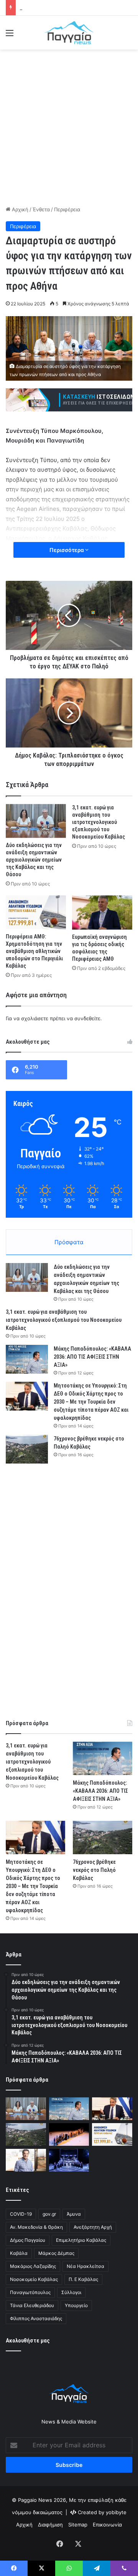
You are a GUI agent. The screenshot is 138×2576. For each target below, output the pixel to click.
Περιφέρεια (67, 209)
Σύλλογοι (71, 2292)
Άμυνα (74, 2214)
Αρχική (19, 209)
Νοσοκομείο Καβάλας (34, 2279)
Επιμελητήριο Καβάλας (81, 2240)
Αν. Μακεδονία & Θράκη (36, 2227)
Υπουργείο (76, 2305)
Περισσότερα (67, 550)
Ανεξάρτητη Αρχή (93, 2227)
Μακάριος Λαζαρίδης (33, 2266)
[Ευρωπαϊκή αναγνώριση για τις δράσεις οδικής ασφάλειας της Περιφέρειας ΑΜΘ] (102, 913)
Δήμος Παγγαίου (28, 2240)
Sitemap (78, 2525)
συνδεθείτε (87, 1018)
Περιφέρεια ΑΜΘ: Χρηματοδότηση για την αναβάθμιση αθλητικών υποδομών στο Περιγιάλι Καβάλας (34, 951)
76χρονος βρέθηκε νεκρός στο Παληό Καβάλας (94, 1870)
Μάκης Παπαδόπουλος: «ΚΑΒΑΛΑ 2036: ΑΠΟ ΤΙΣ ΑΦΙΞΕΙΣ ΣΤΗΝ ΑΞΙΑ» (92, 1357)
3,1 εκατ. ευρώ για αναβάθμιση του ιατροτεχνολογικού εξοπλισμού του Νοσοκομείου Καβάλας (99, 822)
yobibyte (116, 2512)
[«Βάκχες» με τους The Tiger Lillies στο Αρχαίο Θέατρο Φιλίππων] (69, 2160)
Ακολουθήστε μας (28, 2341)
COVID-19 (21, 2214)
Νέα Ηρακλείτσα (85, 2266)
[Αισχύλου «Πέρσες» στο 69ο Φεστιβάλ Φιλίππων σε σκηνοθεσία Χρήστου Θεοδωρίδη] (69, 2134)
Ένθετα (41, 209)
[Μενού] (10, 36)
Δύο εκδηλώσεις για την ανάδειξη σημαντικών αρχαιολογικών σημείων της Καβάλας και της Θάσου (34, 860)
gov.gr (49, 2214)
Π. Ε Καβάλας (83, 2279)
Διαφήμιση (50, 2525)
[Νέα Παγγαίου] (69, 33)
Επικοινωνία (107, 2525)
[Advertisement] (69, 126)
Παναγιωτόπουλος (30, 2292)
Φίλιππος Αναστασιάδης (36, 2318)
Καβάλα (19, 2253)
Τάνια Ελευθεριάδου (32, 2305)
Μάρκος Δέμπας (56, 2253)
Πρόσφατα (69, 1242)
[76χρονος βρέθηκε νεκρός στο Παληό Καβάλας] (27, 1449)
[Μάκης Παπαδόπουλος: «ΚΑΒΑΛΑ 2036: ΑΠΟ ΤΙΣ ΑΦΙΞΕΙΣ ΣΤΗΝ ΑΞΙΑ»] (27, 1359)
